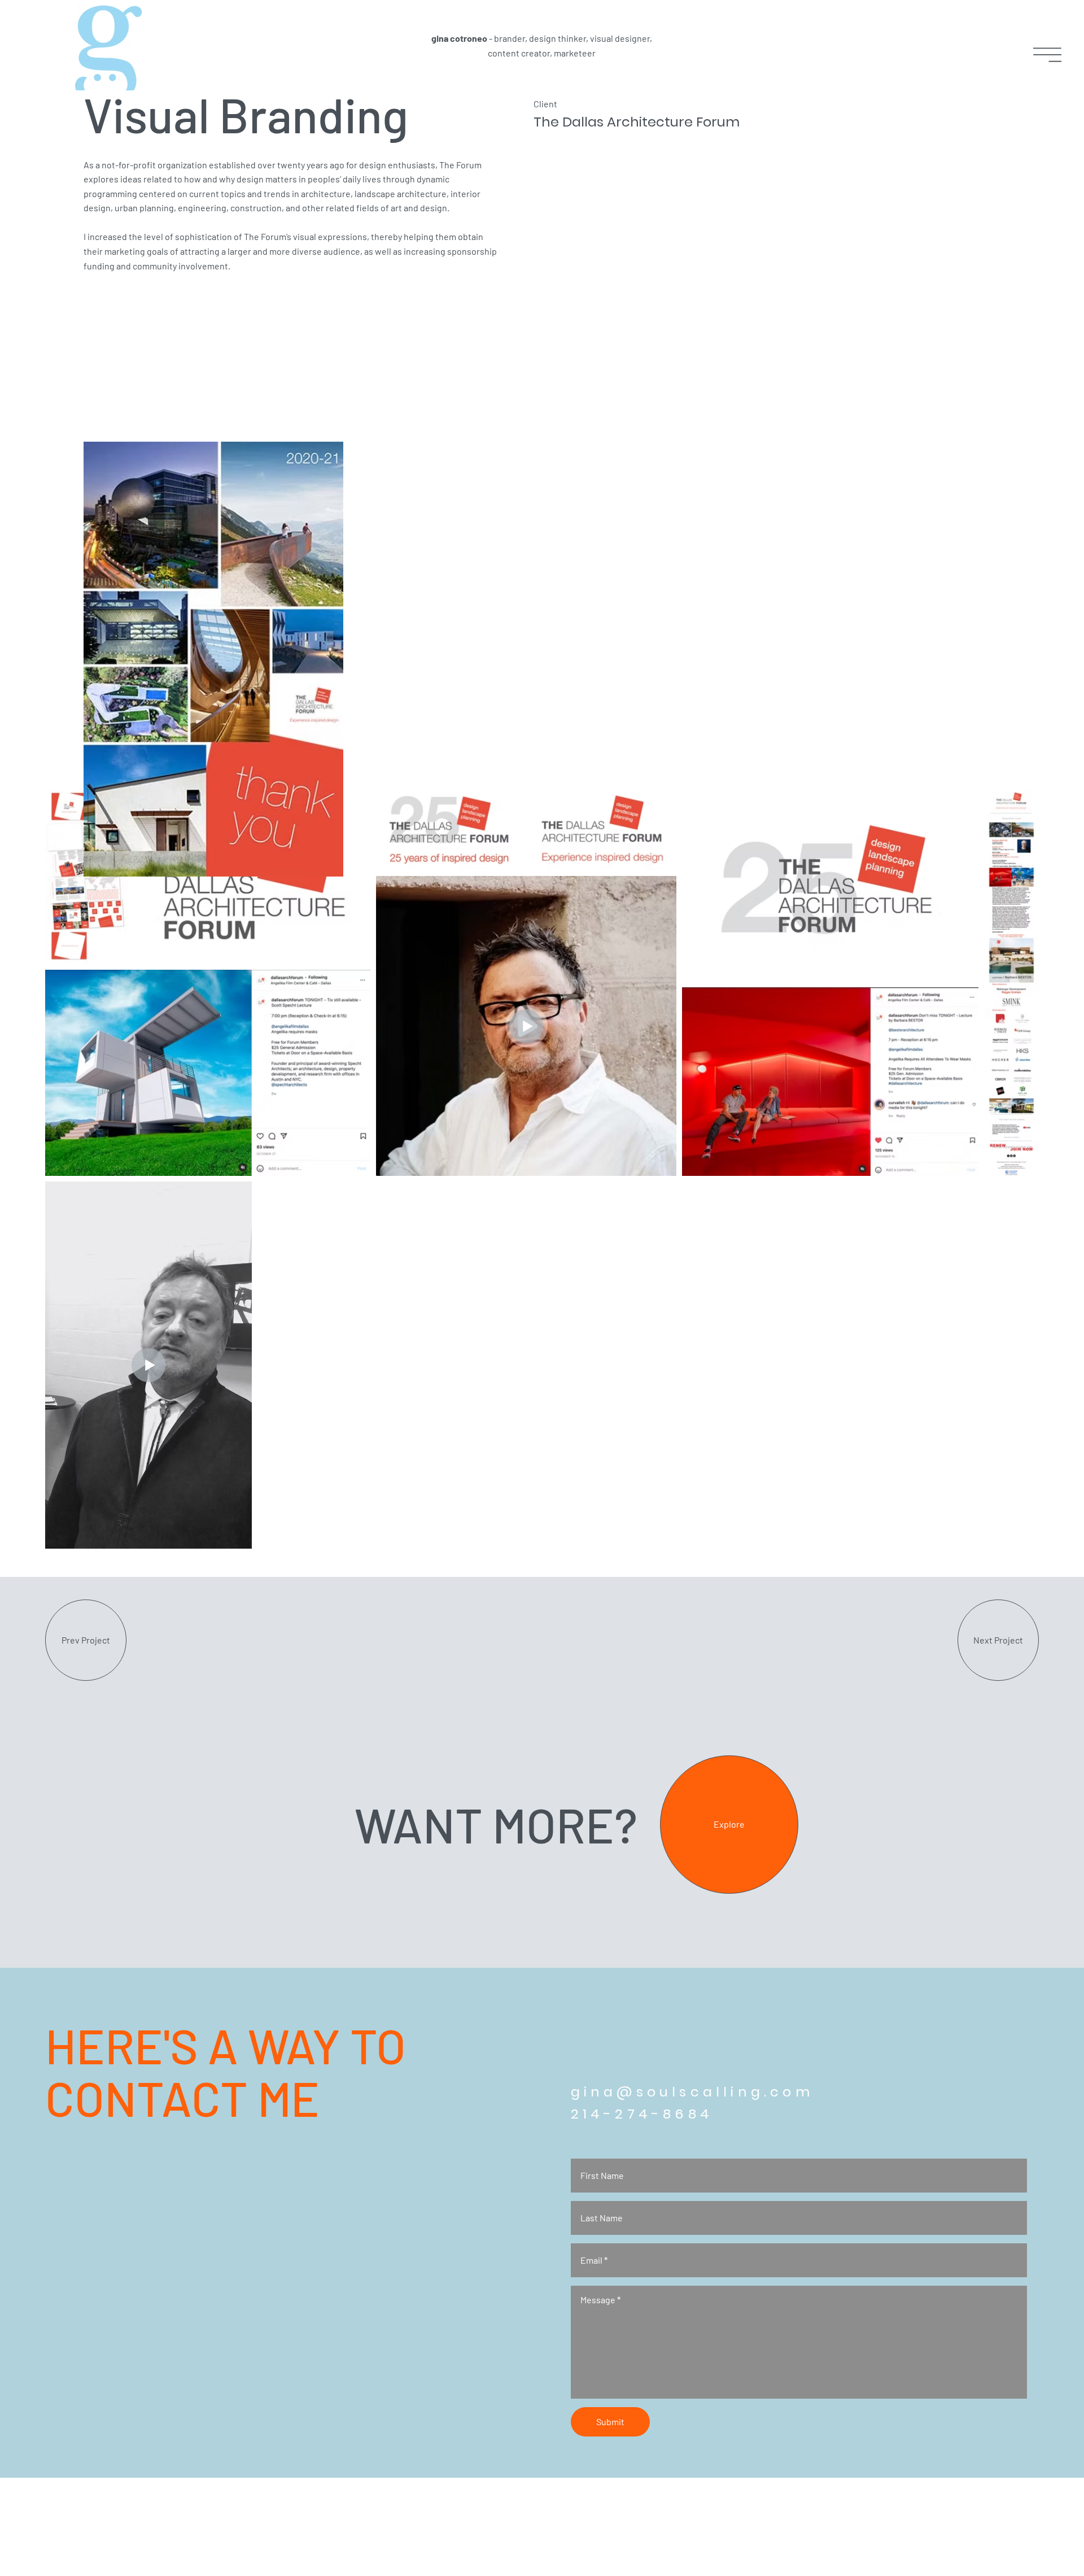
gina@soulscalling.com (692, 2092)
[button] (1047, 55)
